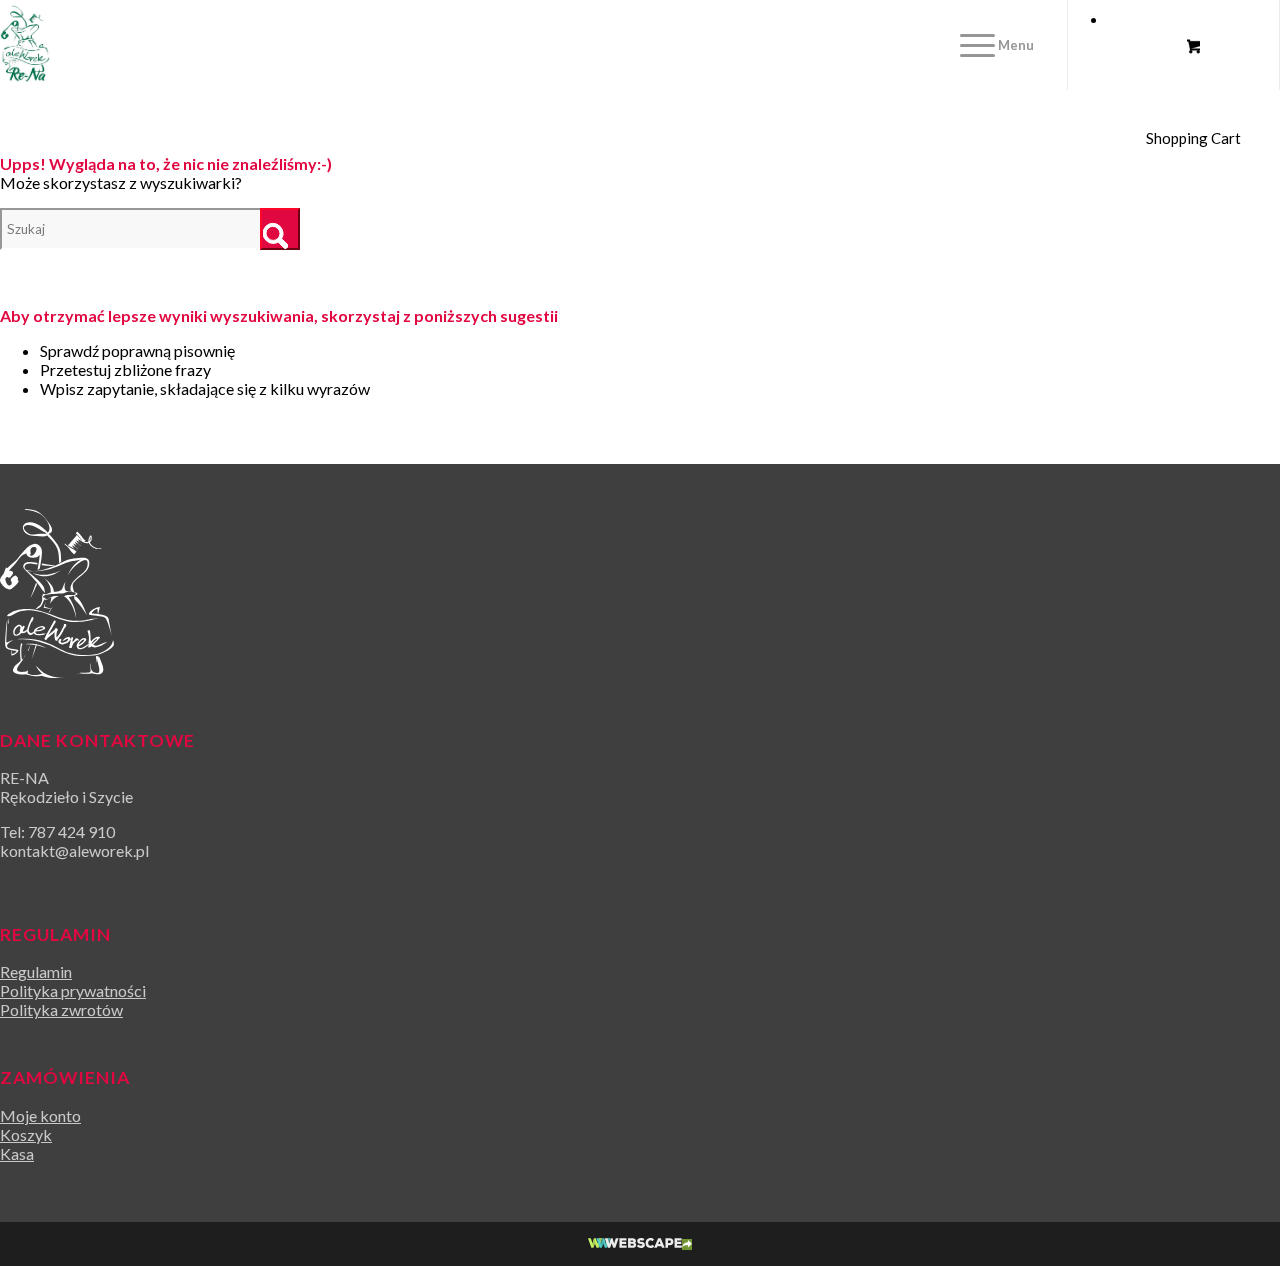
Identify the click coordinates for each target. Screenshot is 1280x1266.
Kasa (17, 1153)
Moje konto (40, 1115)
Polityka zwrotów (61, 1009)
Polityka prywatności (73, 990)
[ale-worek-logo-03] (25, 45)
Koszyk (26, 1134)
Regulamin (36, 971)
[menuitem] (997, 45)
